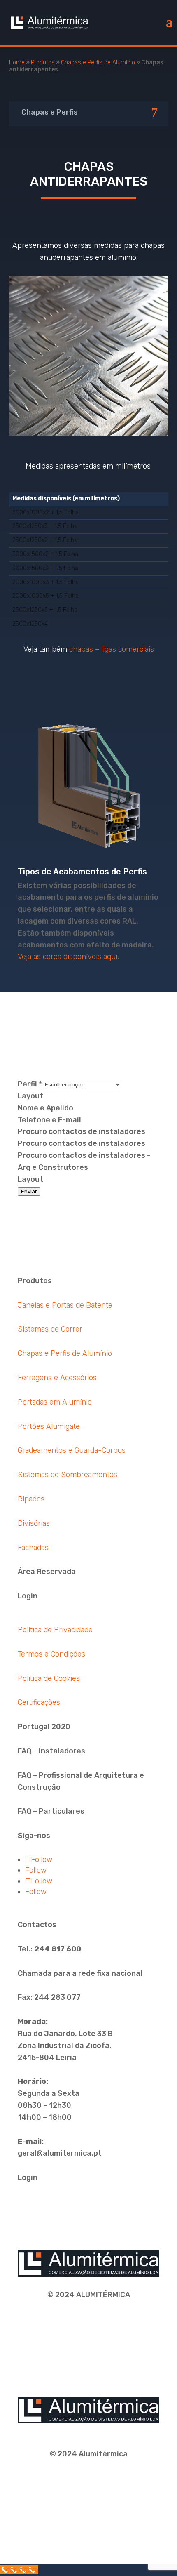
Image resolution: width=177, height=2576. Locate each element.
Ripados (31, 1499)
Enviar (29, 1191)
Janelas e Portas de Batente (65, 1305)
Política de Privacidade (55, 1630)
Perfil (30, 1084)
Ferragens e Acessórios (57, 1378)
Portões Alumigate (49, 1426)
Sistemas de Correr (50, 1329)
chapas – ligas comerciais (112, 649)
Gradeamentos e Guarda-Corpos (72, 1450)
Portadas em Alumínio (55, 1402)
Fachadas (33, 1548)
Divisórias (34, 1523)
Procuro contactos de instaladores (82, 1131)
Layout (30, 1096)
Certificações (39, 1702)
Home (17, 62)
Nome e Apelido (45, 1108)
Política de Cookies (49, 1678)
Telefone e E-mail (49, 1120)
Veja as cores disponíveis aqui (68, 957)
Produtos (43, 62)
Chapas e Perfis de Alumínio (98, 62)
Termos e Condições (51, 1654)
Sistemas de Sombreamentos (68, 1475)
